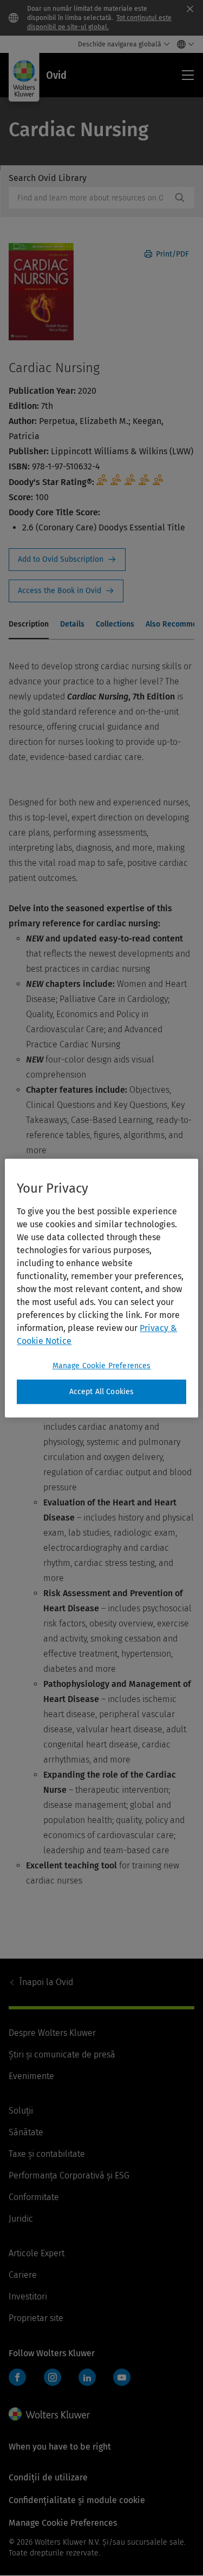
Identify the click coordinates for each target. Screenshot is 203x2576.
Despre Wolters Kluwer (52, 2033)
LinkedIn (87, 2377)
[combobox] (90, 198)
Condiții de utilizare (48, 2477)
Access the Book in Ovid (66, 591)
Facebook (17, 2377)
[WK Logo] (49, 2414)
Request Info (67, 560)
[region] (101, 1288)
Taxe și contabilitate (47, 2154)
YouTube (122, 2377)
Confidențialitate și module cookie (77, 2500)
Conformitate (34, 2197)
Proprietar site (36, 2318)
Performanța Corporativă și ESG (69, 2175)
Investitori (28, 2296)
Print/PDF (171, 254)
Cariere (23, 2275)
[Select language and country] (183, 44)
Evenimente (31, 2076)
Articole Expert (37, 2253)
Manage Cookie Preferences (102, 1366)
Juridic (21, 2219)
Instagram (53, 2377)
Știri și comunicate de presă (62, 2054)
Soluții (21, 2111)
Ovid (46, 1982)
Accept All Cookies (102, 1392)
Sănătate (26, 2132)
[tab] (29, 625)
